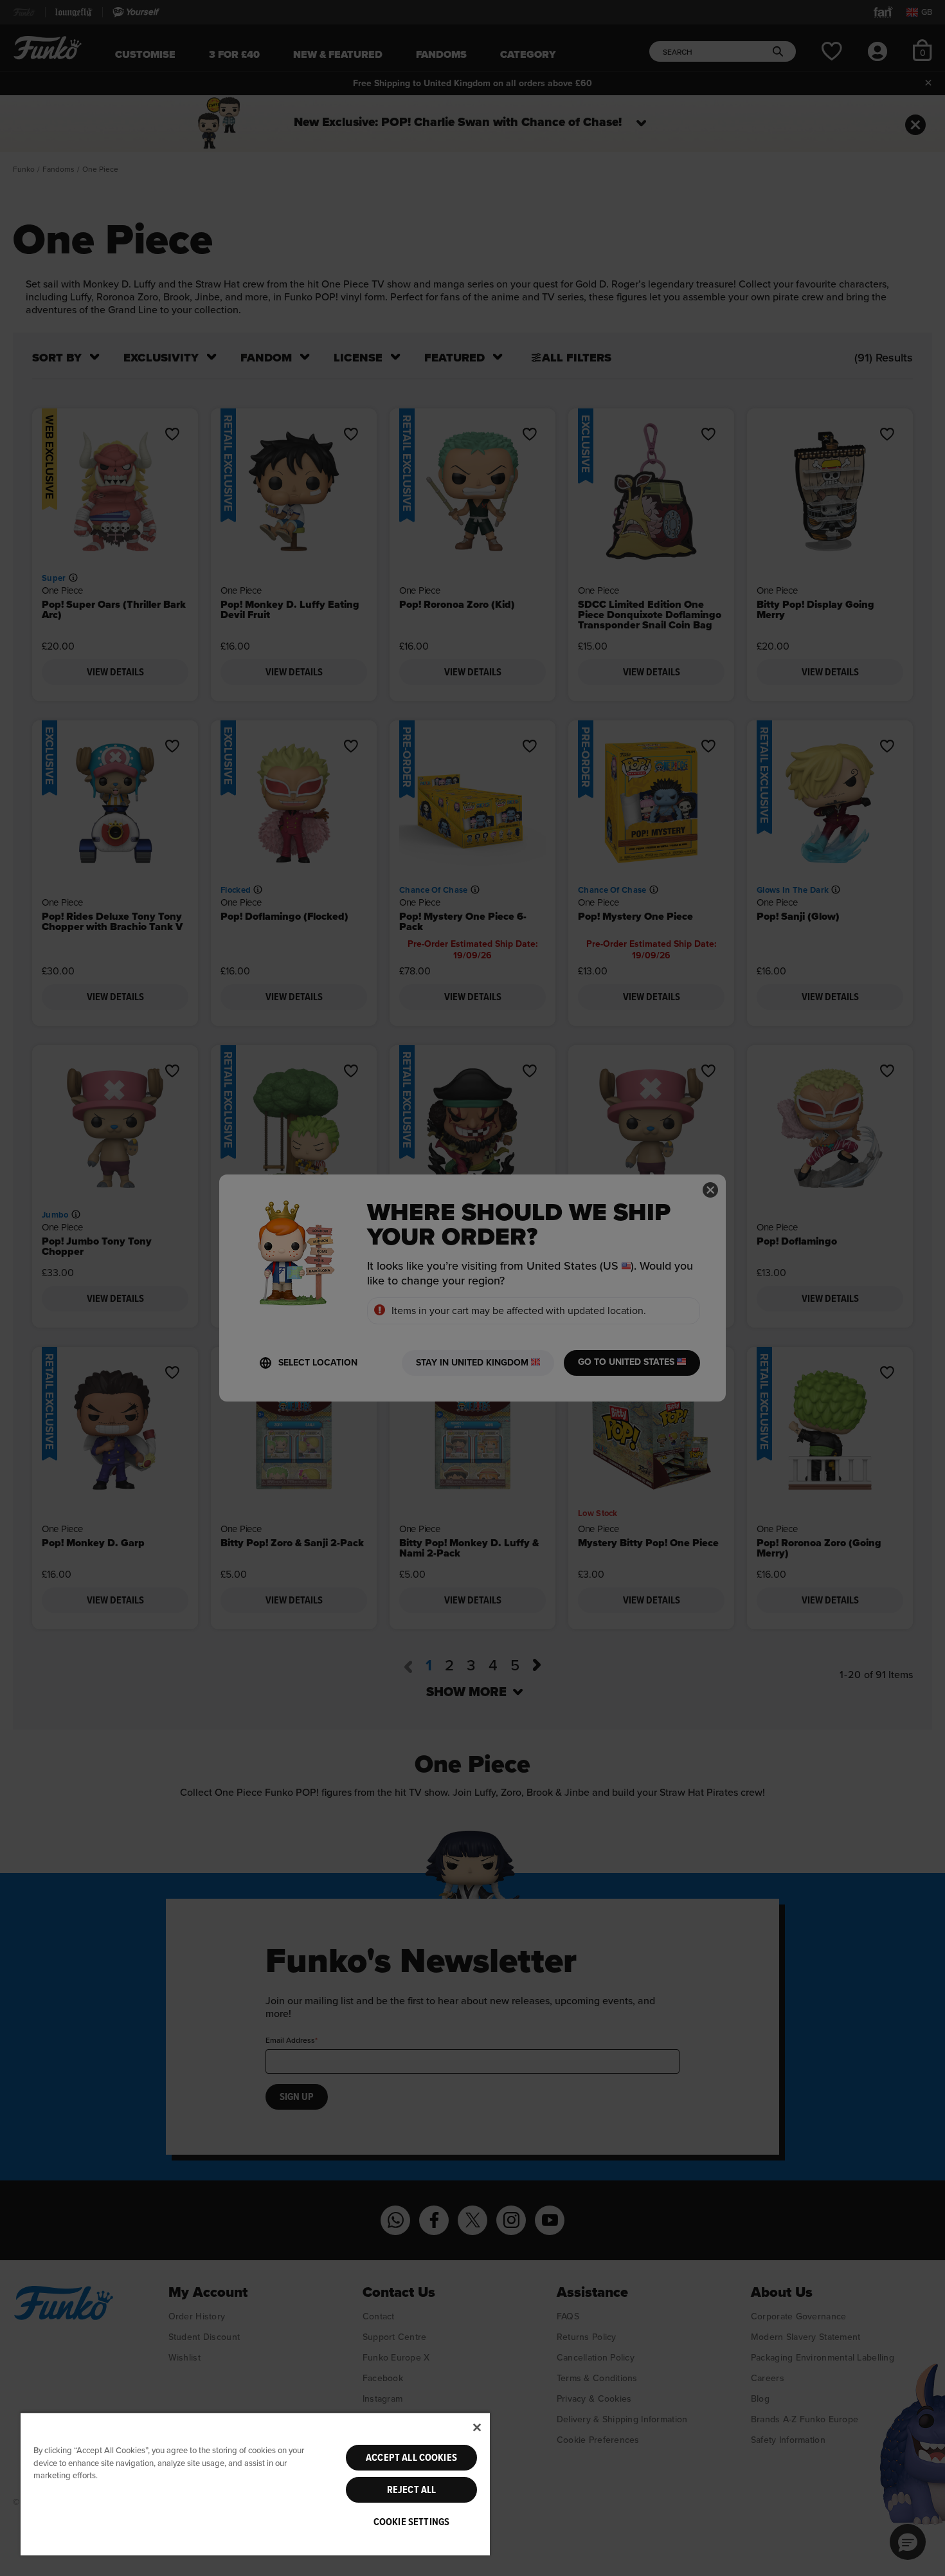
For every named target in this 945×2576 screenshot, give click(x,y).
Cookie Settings (411, 2522)
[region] (255, 2484)
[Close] (477, 2427)
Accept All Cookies (411, 2458)
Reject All (412, 2490)
